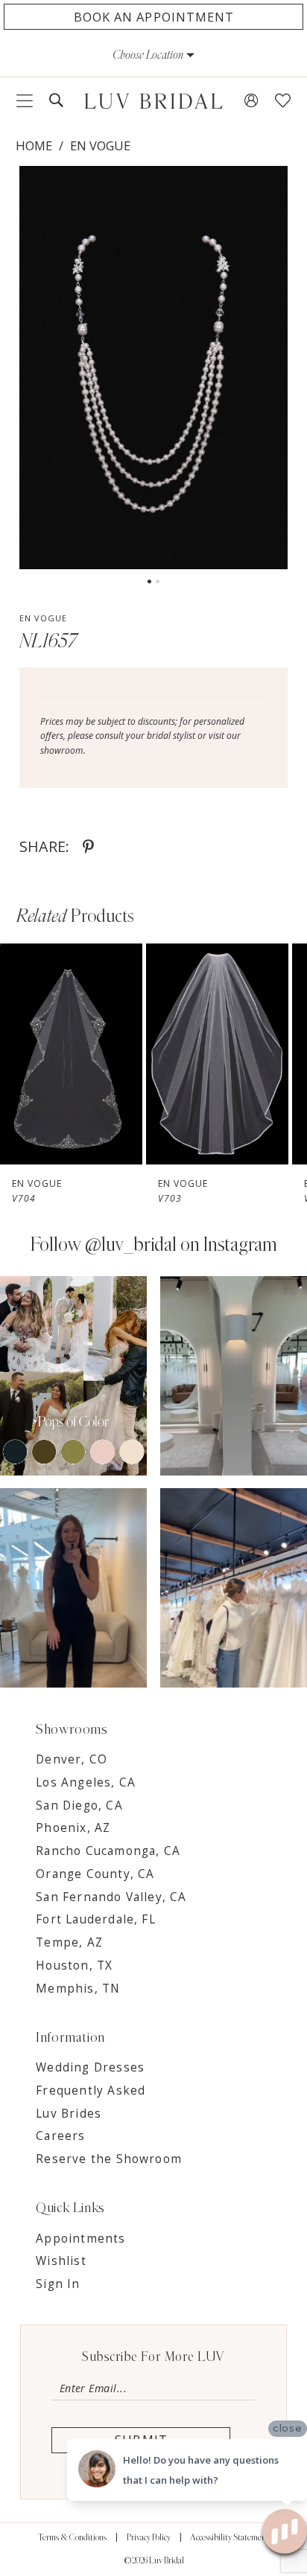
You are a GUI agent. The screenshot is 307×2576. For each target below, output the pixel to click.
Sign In (58, 2284)
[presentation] (78, 1054)
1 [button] (149, 581)
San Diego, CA (79, 1806)
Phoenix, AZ (73, 1828)
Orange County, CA (95, 1874)
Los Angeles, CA (86, 1782)
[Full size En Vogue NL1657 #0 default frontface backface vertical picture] (153, 368)
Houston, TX (74, 1965)
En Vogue (100, 145)
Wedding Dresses (90, 2067)
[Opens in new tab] (88, 1375)
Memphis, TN (78, 1989)
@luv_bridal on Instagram (181, 1245)
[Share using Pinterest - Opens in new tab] (88, 847)
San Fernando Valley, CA (111, 1897)
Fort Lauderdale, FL (96, 1919)
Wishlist (61, 2261)
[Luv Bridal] (154, 101)
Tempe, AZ (69, 1942)
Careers (60, 2136)
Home (34, 145)
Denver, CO (72, 1759)
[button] (153, 55)
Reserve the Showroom (109, 2159)
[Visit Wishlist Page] (283, 101)
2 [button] (158, 581)
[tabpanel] (153, 368)
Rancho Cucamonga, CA (108, 1851)
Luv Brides (69, 2114)
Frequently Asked (91, 2090)
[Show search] (56, 101)
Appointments (80, 2239)
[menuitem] (25, 101)
